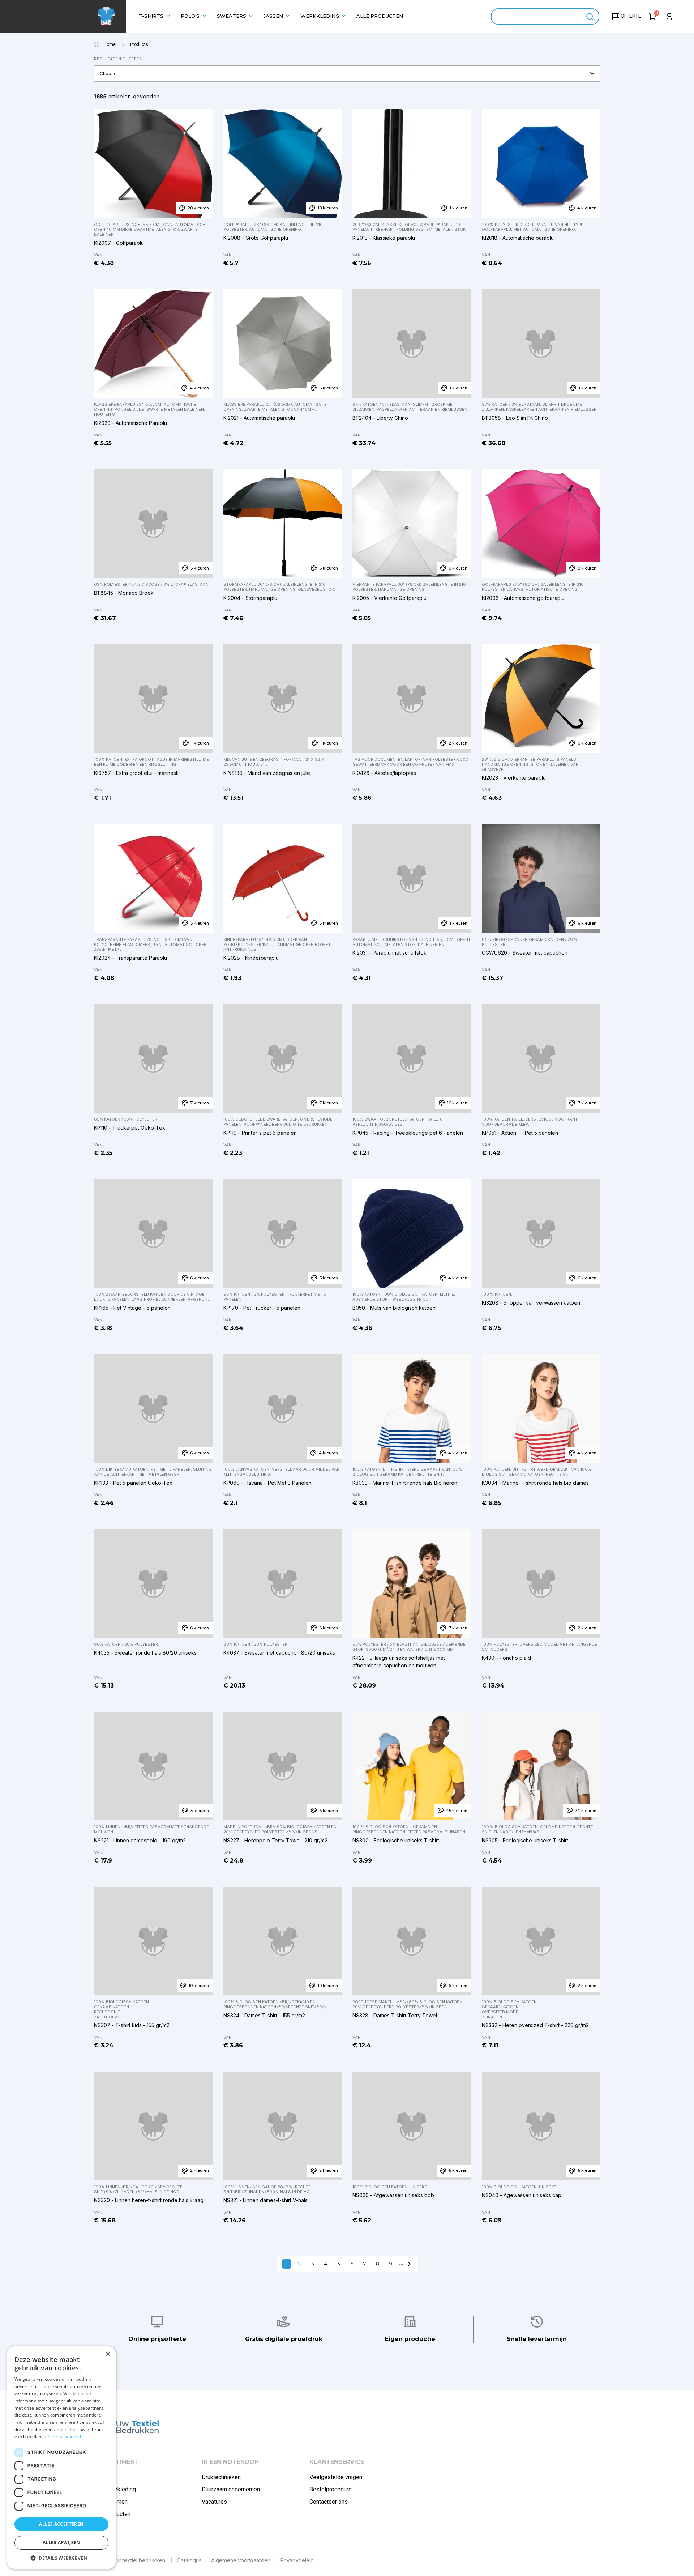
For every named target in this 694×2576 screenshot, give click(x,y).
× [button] (108, 2354)
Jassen (273, 16)
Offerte (631, 16)
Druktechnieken (221, 2477)
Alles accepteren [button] (61, 2524)
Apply (590, 16)
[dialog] (61, 2458)
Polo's (190, 16)
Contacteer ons (329, 2502)
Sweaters (232, 16)
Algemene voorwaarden (241, 2560)
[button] (61, 2558)
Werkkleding (320, 16)
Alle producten (380, 16)
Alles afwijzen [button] (61, 2543)
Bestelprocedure (331, 2489)
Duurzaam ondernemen (231, 2489)
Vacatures (214, 2502)
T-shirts (151, 16)
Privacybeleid (297, 2560)
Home (110, 44)
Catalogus (189, 2560)
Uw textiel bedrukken (139, 2560)
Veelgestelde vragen (336, 2477)
